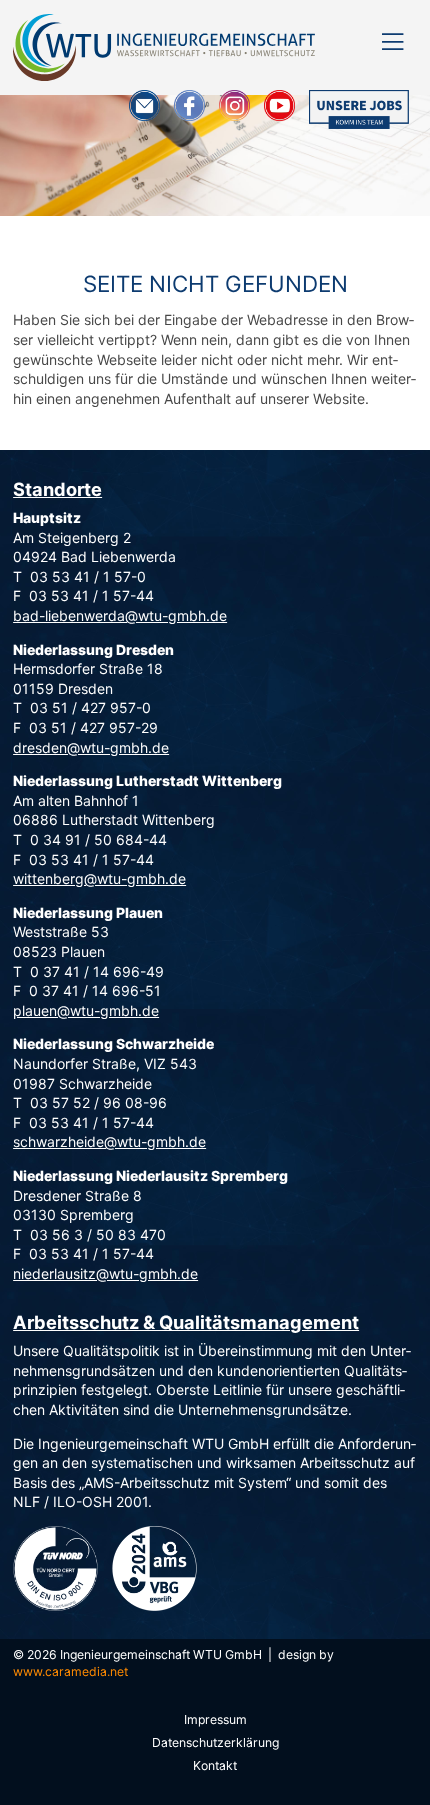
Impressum (215, 1719)
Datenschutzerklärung (215, 1742)
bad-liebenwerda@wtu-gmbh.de (120, 615)
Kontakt (215, 1765)
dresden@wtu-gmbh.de (91, 747)
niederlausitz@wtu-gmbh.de (105, 1273)
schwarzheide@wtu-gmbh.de (109, 1141)
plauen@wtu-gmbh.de (86, 1010)
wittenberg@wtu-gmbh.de (99, 878)
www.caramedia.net (70, 1671)
